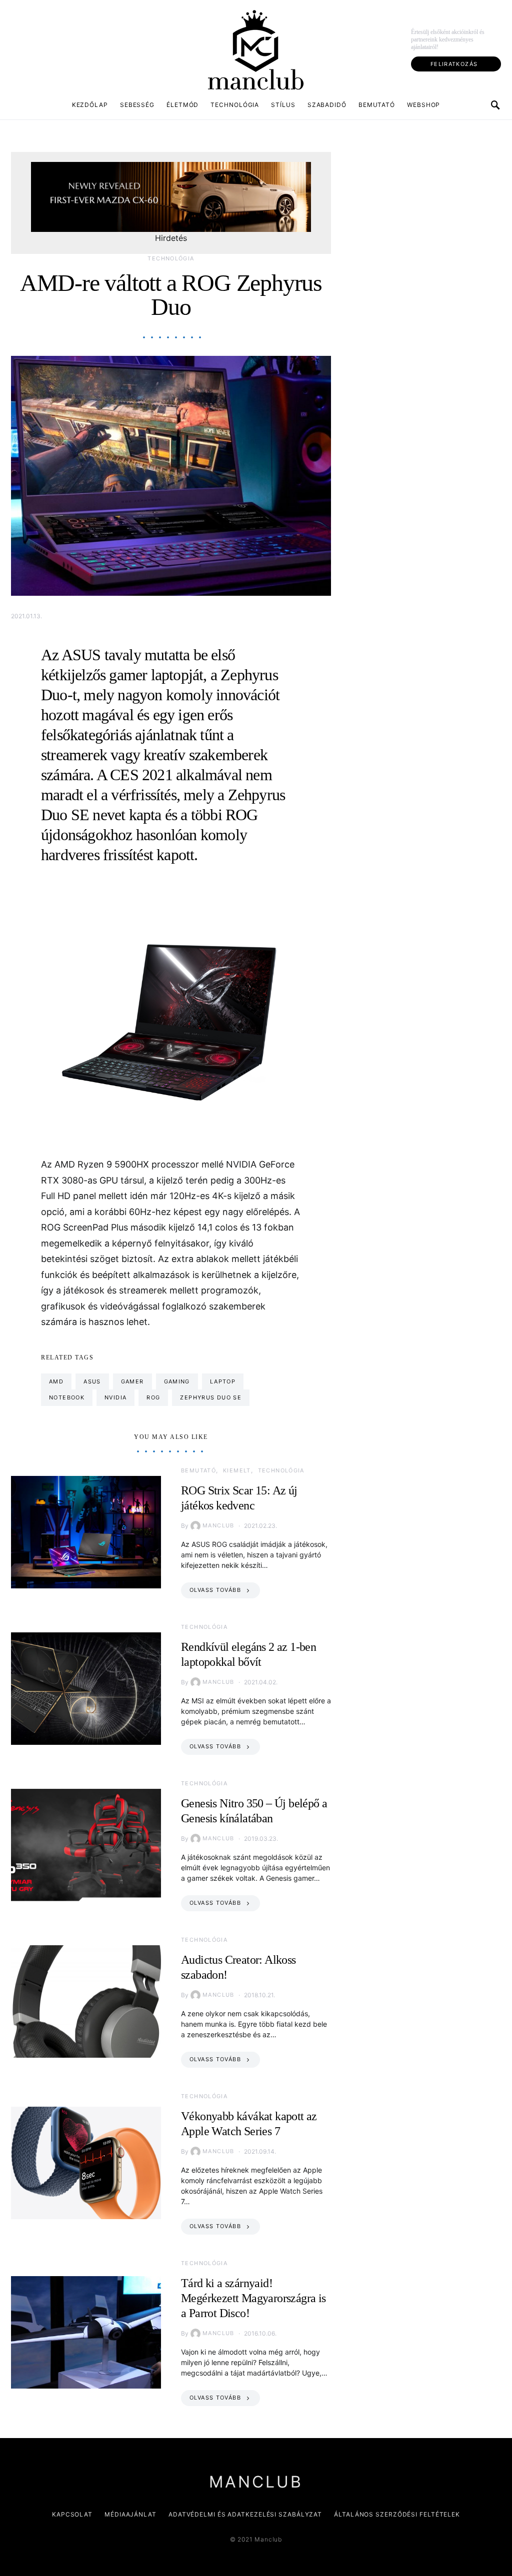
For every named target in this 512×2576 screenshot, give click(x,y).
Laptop (223, 1381)
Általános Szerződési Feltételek (397, 2514)
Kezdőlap (90, 105)
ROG (153, 1397)
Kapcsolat (72, 2514)
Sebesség (137, 105)
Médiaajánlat (130, 2514)
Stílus (283, 105)
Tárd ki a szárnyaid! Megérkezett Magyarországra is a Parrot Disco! (253, 2298)
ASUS (92, 1381)
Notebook (67, 1397)
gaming (177, 1381)
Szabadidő (327, 105)
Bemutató (377, 105)
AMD (56, 1381)
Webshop (423, 105)
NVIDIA (115, 1397)
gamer (132, 1381)
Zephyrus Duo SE (211, 1397)
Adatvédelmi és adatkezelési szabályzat (245, 2514)
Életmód (182, 105)
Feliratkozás (454, 64)
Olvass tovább (215, 1590)
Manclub (218, 1525)
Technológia (235, 105)
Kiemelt (237, 1470)
